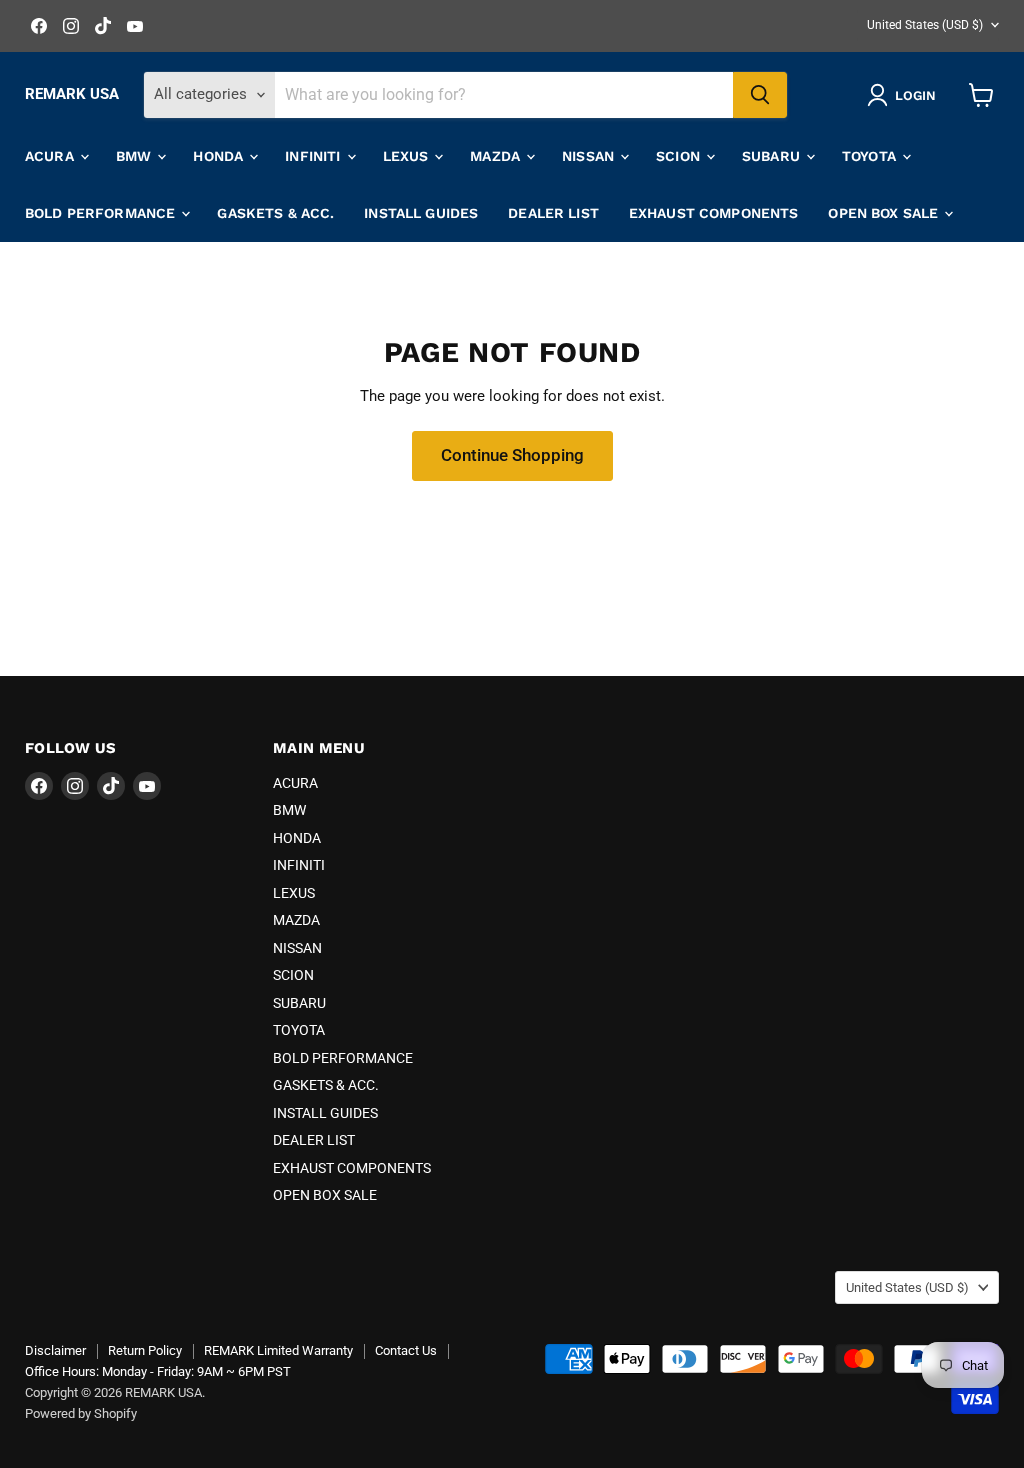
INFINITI (314, 156)
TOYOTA (871, 156)
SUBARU (773, 156)
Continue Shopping (512, 455)
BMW (136, 156)
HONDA (220, 156)
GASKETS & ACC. (275, 213)
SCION (680, 156)
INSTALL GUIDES (421, 213)
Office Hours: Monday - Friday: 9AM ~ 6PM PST (158, 1371)
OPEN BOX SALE (885, 213)
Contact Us (406, 1350)
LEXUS (408, 156)
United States (925, 25)
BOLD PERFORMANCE (102, 213)
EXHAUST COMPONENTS (714, 213)
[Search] (760, 95)
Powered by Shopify (81, 1413)
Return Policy (145, 1350)
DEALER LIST (553, 213)
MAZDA (497, 156)
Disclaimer (55, 1350)
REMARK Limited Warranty (278, 1350)
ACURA (51, 156)
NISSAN (590, 156)
